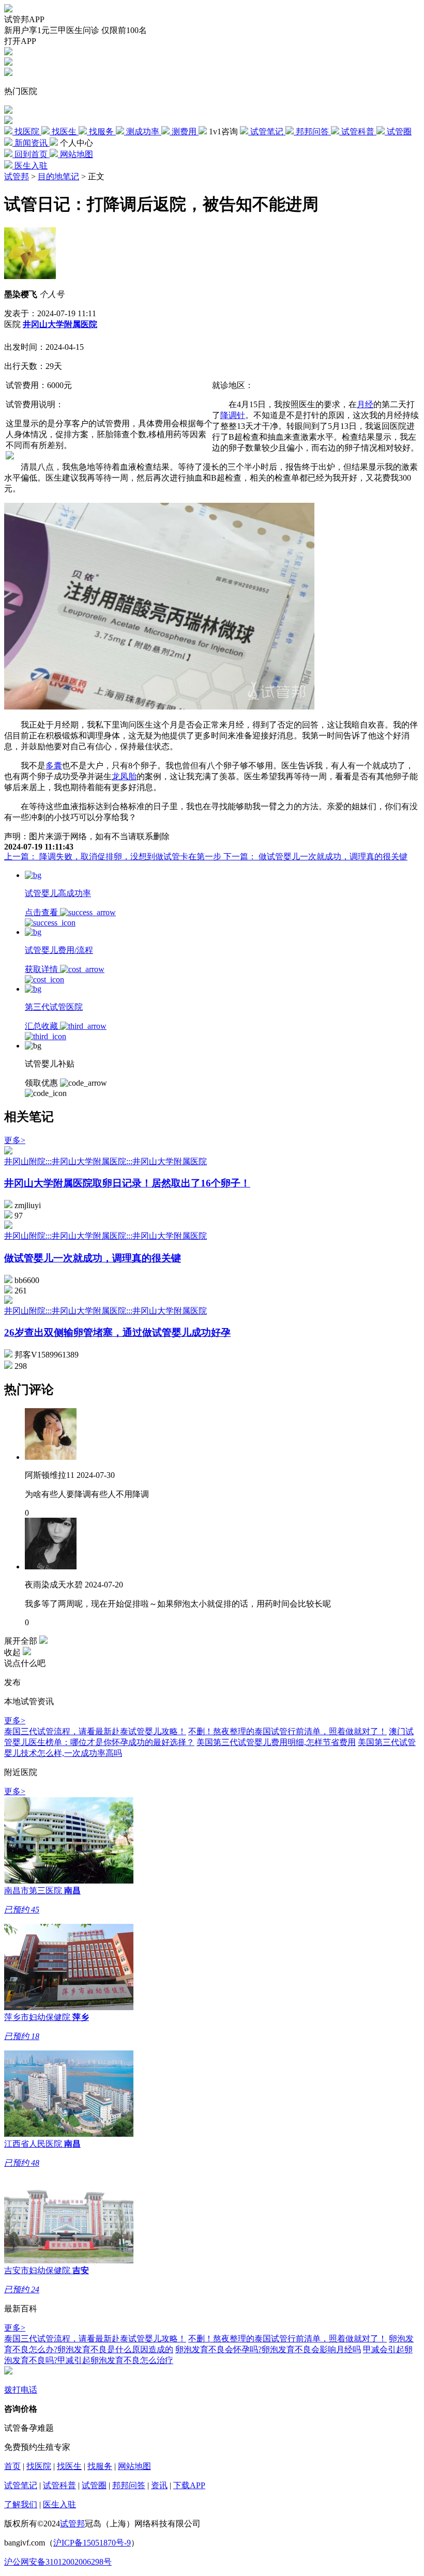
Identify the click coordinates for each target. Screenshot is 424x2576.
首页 (12, 2466)
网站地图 (134, 2466)
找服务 (100, 2466)
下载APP (189, 2485)
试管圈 (94, 2485)
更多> (15, 1140)
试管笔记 (21, 2485)
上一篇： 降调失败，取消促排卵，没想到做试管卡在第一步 (114, 857)
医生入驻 (59, 2504)
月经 (365, 404)
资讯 (159, 2485)
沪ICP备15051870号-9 (92, 2543)
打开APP (20, 41)
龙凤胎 (124, 776)
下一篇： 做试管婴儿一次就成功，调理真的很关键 (315, 857)
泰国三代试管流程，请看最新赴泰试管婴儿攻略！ (95, 1731)
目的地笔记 (58, 176)
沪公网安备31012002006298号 (58, 2562)
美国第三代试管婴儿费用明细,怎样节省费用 (276, 1742)
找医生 (69, 2466)
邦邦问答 (129, 2485)
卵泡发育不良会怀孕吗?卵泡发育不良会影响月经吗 (268, 2349)
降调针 (233, 415)
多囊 (54, 766)
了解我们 (21, 2504)
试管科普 (59, 2485)
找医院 (39, 2466)
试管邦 (17, 176)
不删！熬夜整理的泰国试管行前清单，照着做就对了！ (287, 1731)
